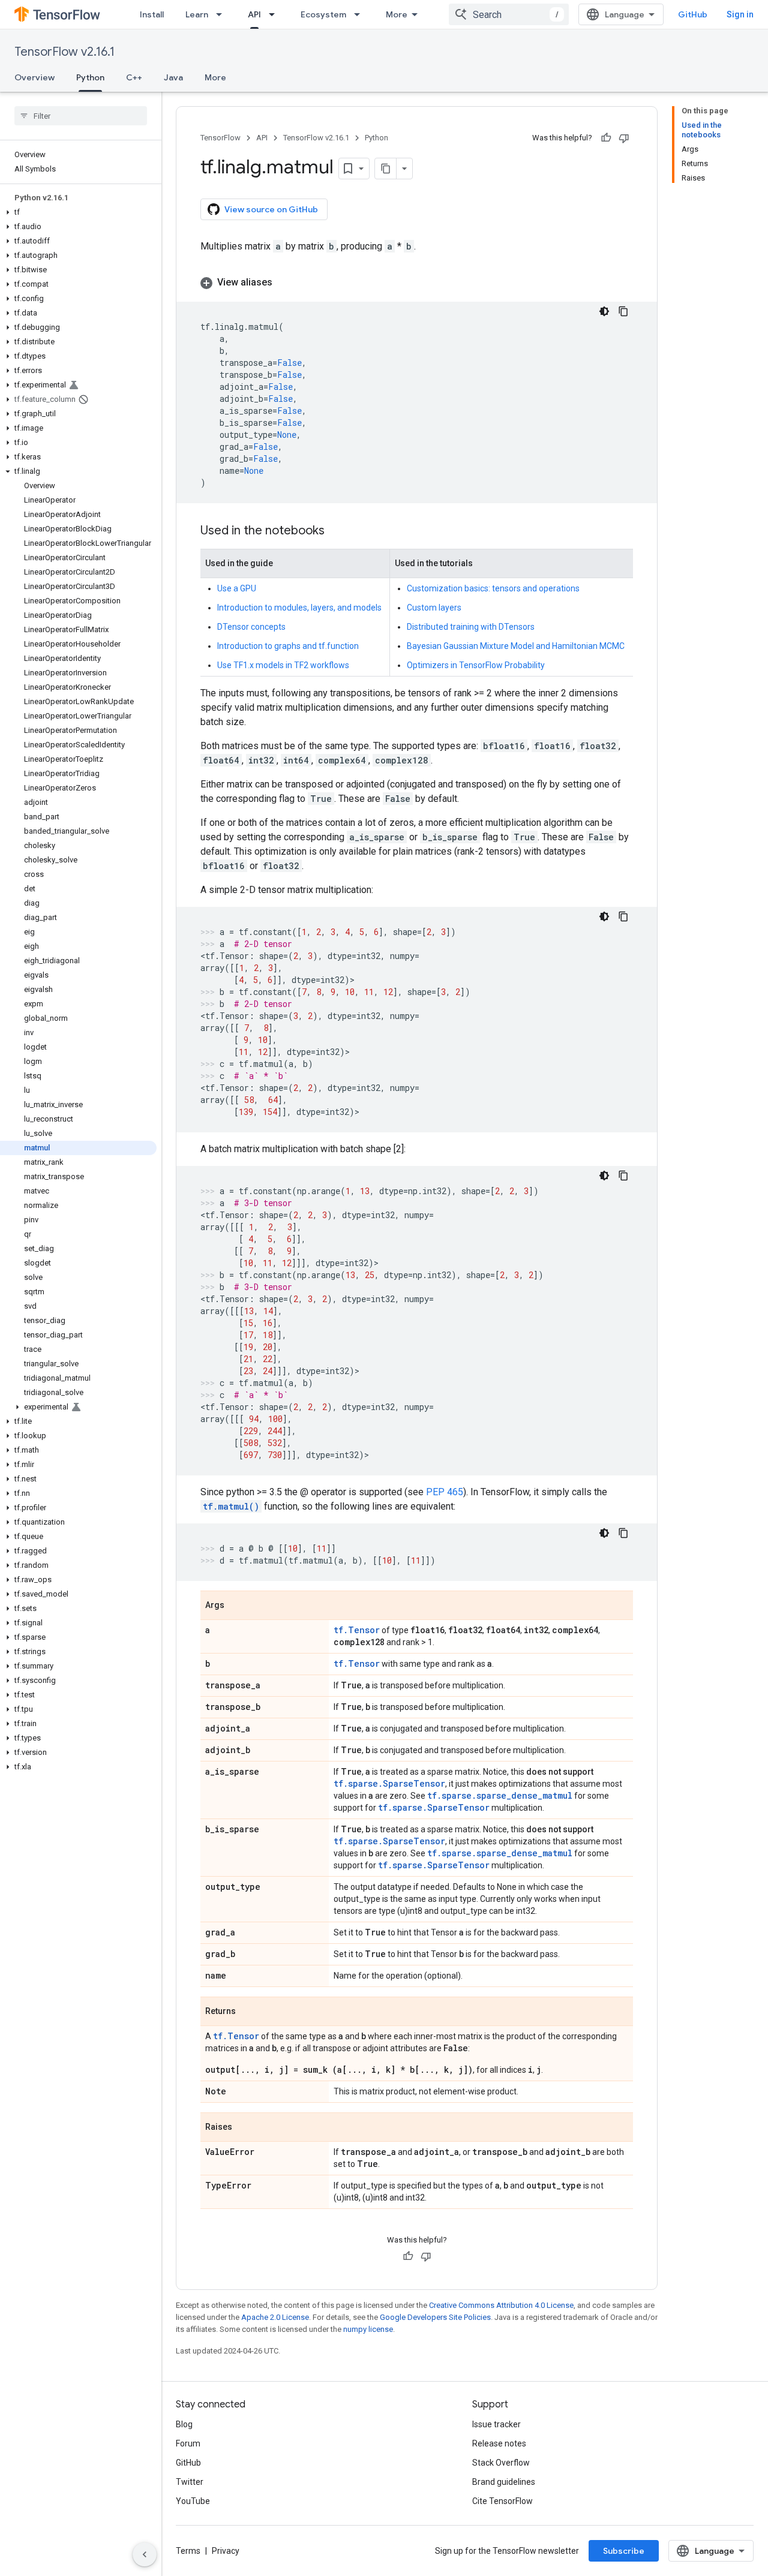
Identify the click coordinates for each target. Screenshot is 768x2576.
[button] (78, 212)
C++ (134, 77)
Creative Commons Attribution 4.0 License (501, 2305)
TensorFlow (220, 138)
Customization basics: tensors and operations (493, 588)
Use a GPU (237, 588)
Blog (184, 2424)
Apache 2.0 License (275, 2317)
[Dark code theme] (604, 311)
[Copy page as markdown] (386, 169)
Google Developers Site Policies (435, 2317)
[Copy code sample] (623, 311)
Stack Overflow (501, 2463)
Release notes (499, 2443)
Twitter (190, 2482)
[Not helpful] (624, 138)
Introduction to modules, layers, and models (299, 608)
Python (90, 77)
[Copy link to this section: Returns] (248, 2012)
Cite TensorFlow (502, 2501)
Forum (188, 2443)
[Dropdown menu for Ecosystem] (361, 14)
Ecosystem (323, 14)
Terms (188, 2551)
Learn (197, 14)
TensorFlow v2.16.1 (64, 52)
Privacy (226, 2551)
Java (173, 77)
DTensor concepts (251, 627)
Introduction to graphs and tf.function (288, 646)
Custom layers (434, 608)
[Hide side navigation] (145, 2554)
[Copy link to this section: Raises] (244, 2128)
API (254, 14)
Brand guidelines (504, 2482)
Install (152, 14)
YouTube (193, 2501)
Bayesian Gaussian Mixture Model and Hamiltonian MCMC (516, 646)
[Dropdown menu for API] (275, 14)
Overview (34, 77)
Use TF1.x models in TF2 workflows (283, 665)
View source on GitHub (271, 209)
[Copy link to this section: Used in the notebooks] (337, 531)
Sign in (740, 14)
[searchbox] (81, 116)
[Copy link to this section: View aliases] (284, 282)
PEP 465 (445, 1492)
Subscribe (624, 2551)
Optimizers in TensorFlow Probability (476, 665)
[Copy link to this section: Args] (236, 1606)
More (397, 14)
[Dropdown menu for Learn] (223, 14)
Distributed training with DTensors (471, 627)
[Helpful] (606, 138)
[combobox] (509, 14)
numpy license (368, 2329)
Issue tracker (496, 2424)
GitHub (693, 14)
